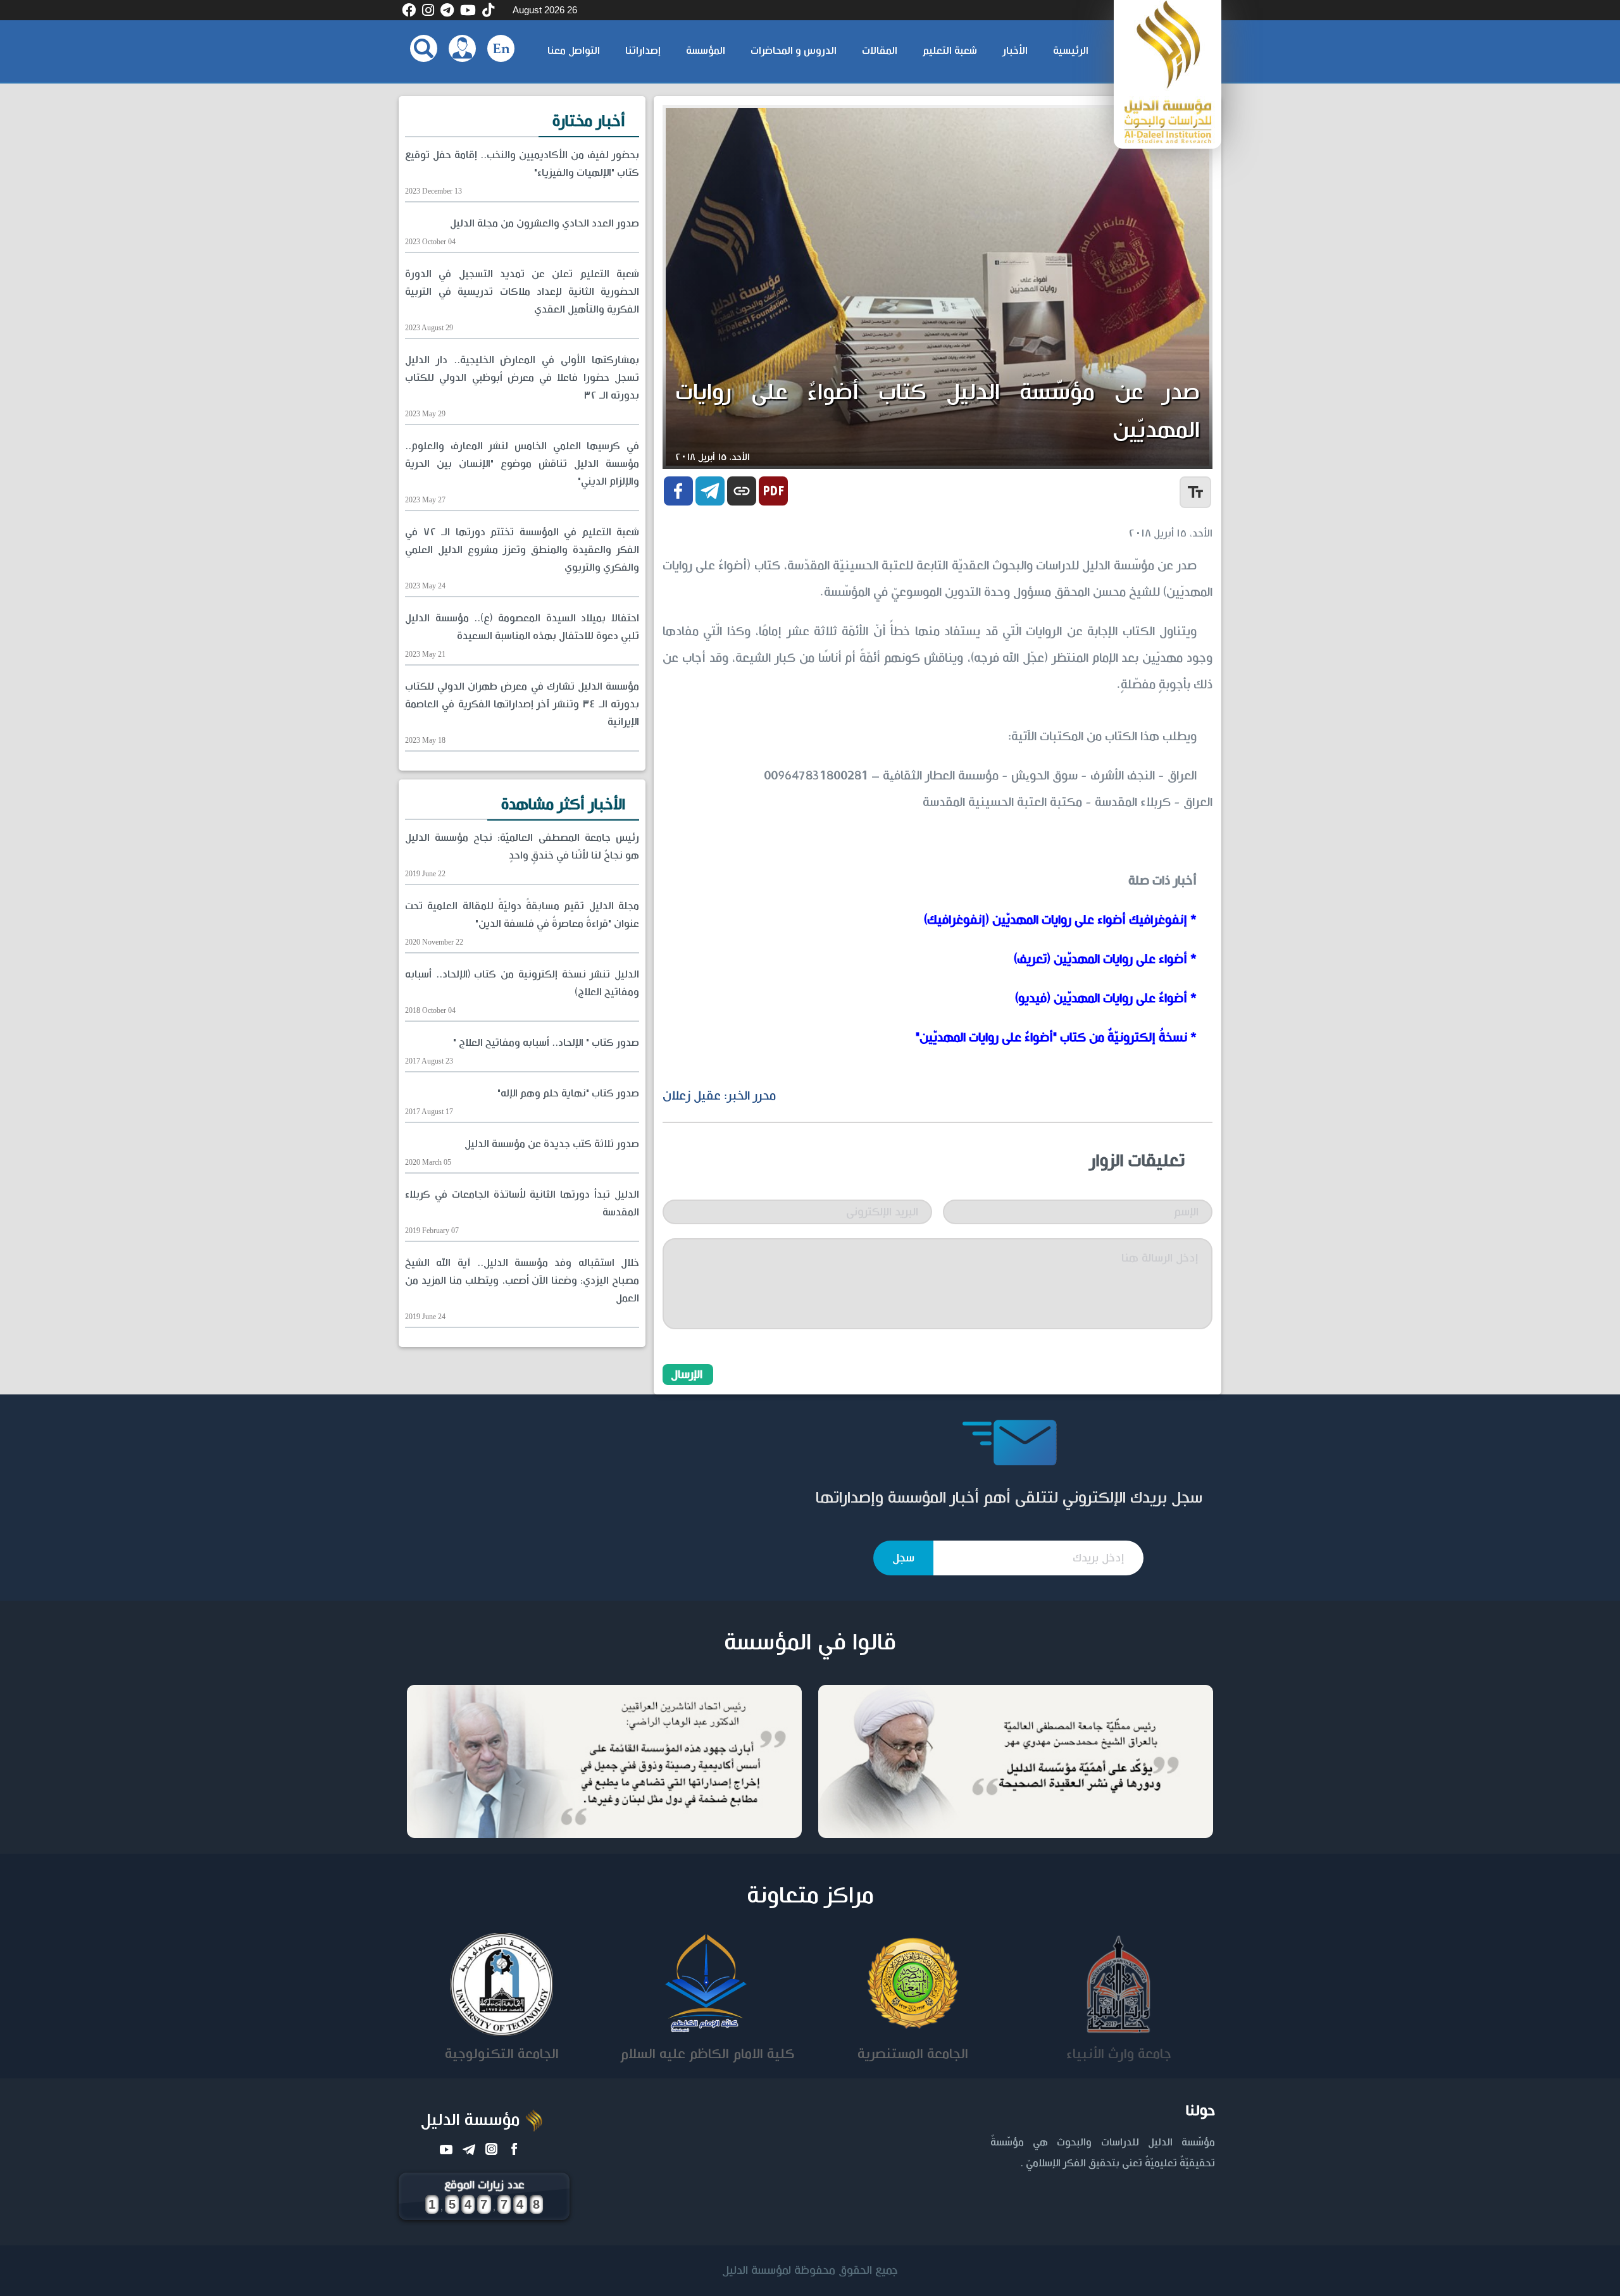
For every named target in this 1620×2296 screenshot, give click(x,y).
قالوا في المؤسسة (810, 1643)
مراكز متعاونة (810, 1896)
